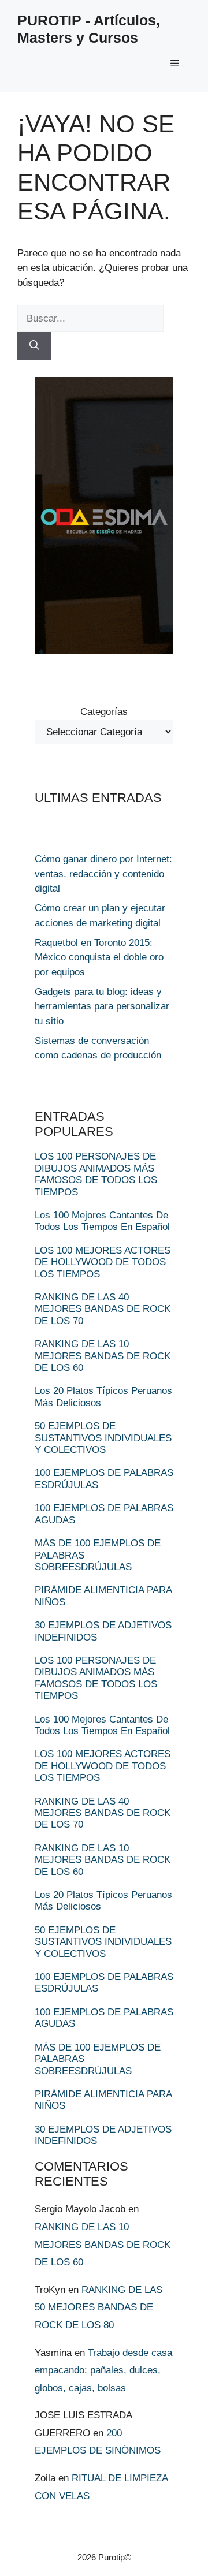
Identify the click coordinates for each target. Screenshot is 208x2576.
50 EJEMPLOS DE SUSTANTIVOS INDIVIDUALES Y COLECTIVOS (103, 1438)
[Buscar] (34, 346)
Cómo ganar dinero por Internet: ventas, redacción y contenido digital (103, 874)
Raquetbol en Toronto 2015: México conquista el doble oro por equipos (99, 957)
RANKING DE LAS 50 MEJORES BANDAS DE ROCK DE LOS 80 (99, 2307)
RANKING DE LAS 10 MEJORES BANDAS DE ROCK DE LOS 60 (103, 1356)
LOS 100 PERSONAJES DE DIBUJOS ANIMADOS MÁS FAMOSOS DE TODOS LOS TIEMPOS (96, 1174)
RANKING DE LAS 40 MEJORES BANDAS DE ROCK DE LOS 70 (103, 1309)
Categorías (104, 712)
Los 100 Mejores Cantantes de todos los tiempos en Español (102, 1221)
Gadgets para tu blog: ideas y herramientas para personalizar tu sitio (102, 1006)
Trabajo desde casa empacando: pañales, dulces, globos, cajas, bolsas (103, 2370)
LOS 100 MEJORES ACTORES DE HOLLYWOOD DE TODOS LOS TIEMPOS (103, 1262)
